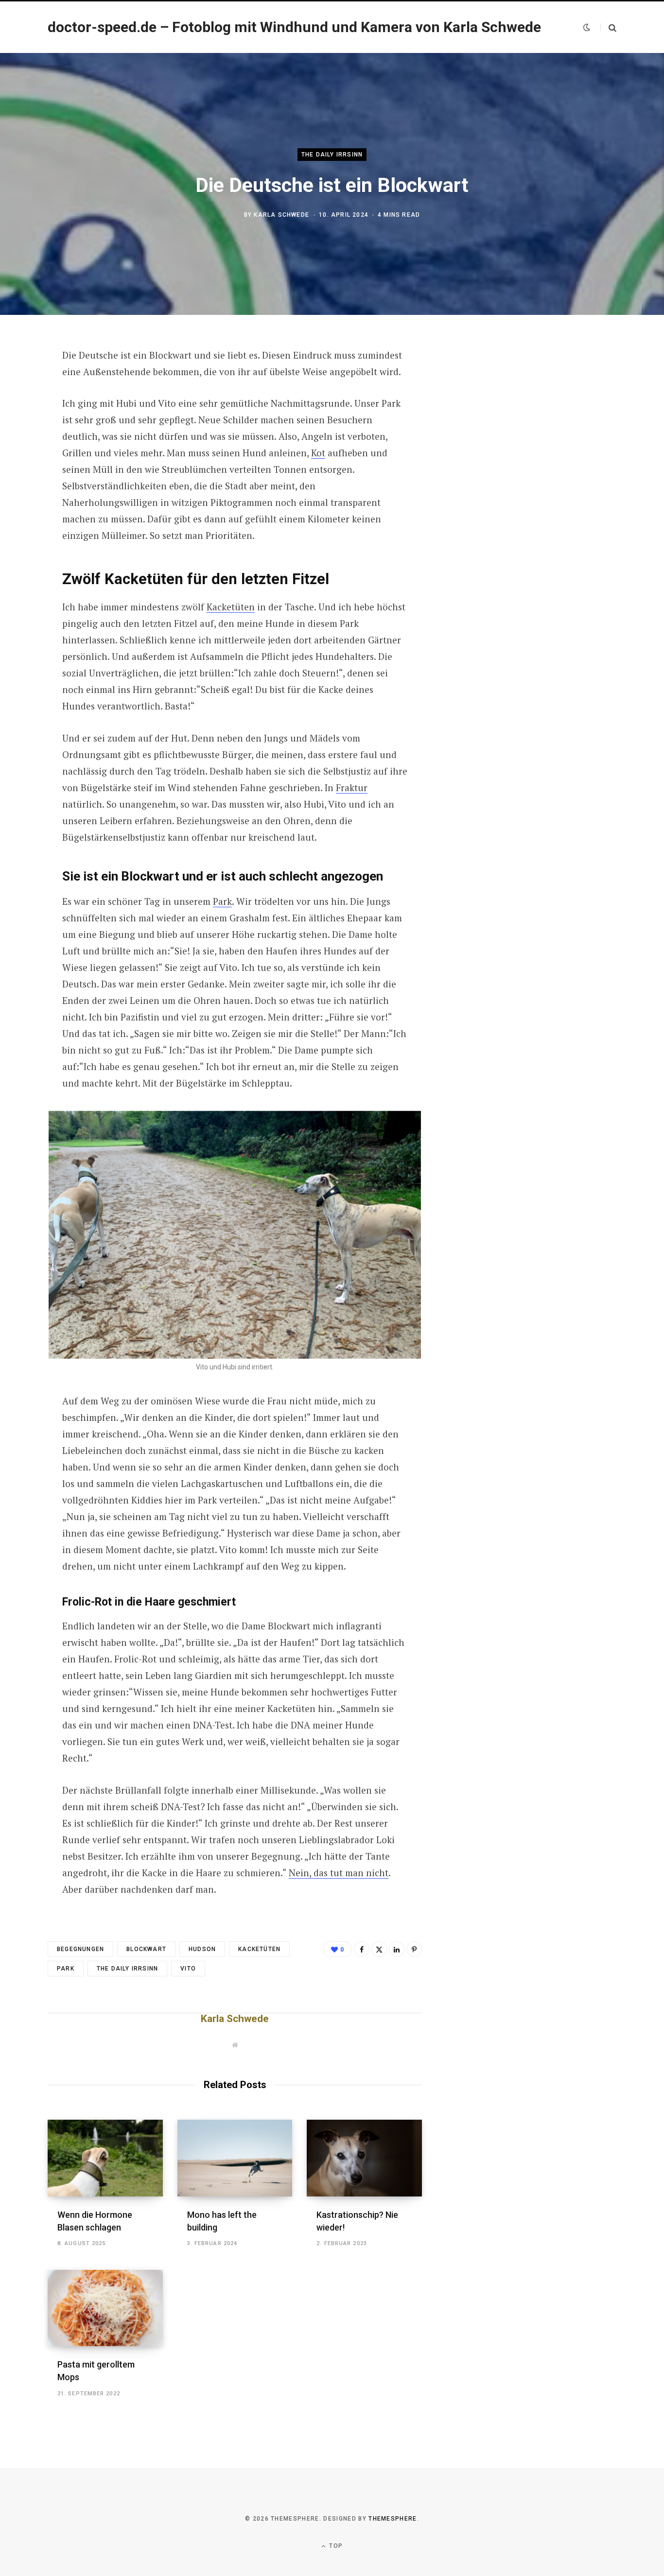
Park (222, 901)
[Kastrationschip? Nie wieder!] (364, 2158)
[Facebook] (22, 383)
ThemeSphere (393, 2519)
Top (335, 2546)
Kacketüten (231, 607)
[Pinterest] (22, 434)
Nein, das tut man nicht (339, 1873)
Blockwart (146, 1949)
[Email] (22, 460)
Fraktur (352, 787)
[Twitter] (22, 409)
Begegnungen (80, 1949)
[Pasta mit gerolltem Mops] (105, 2308)
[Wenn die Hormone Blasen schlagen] (105, 2158)
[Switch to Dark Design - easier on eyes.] (587, 27)
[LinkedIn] (397, 1949)
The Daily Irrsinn (332, 155)
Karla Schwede (281, 215)
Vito (188, 1969)
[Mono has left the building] (235, 2158)
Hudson (202, 1949)
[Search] (608, 27)
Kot (318, 453)
